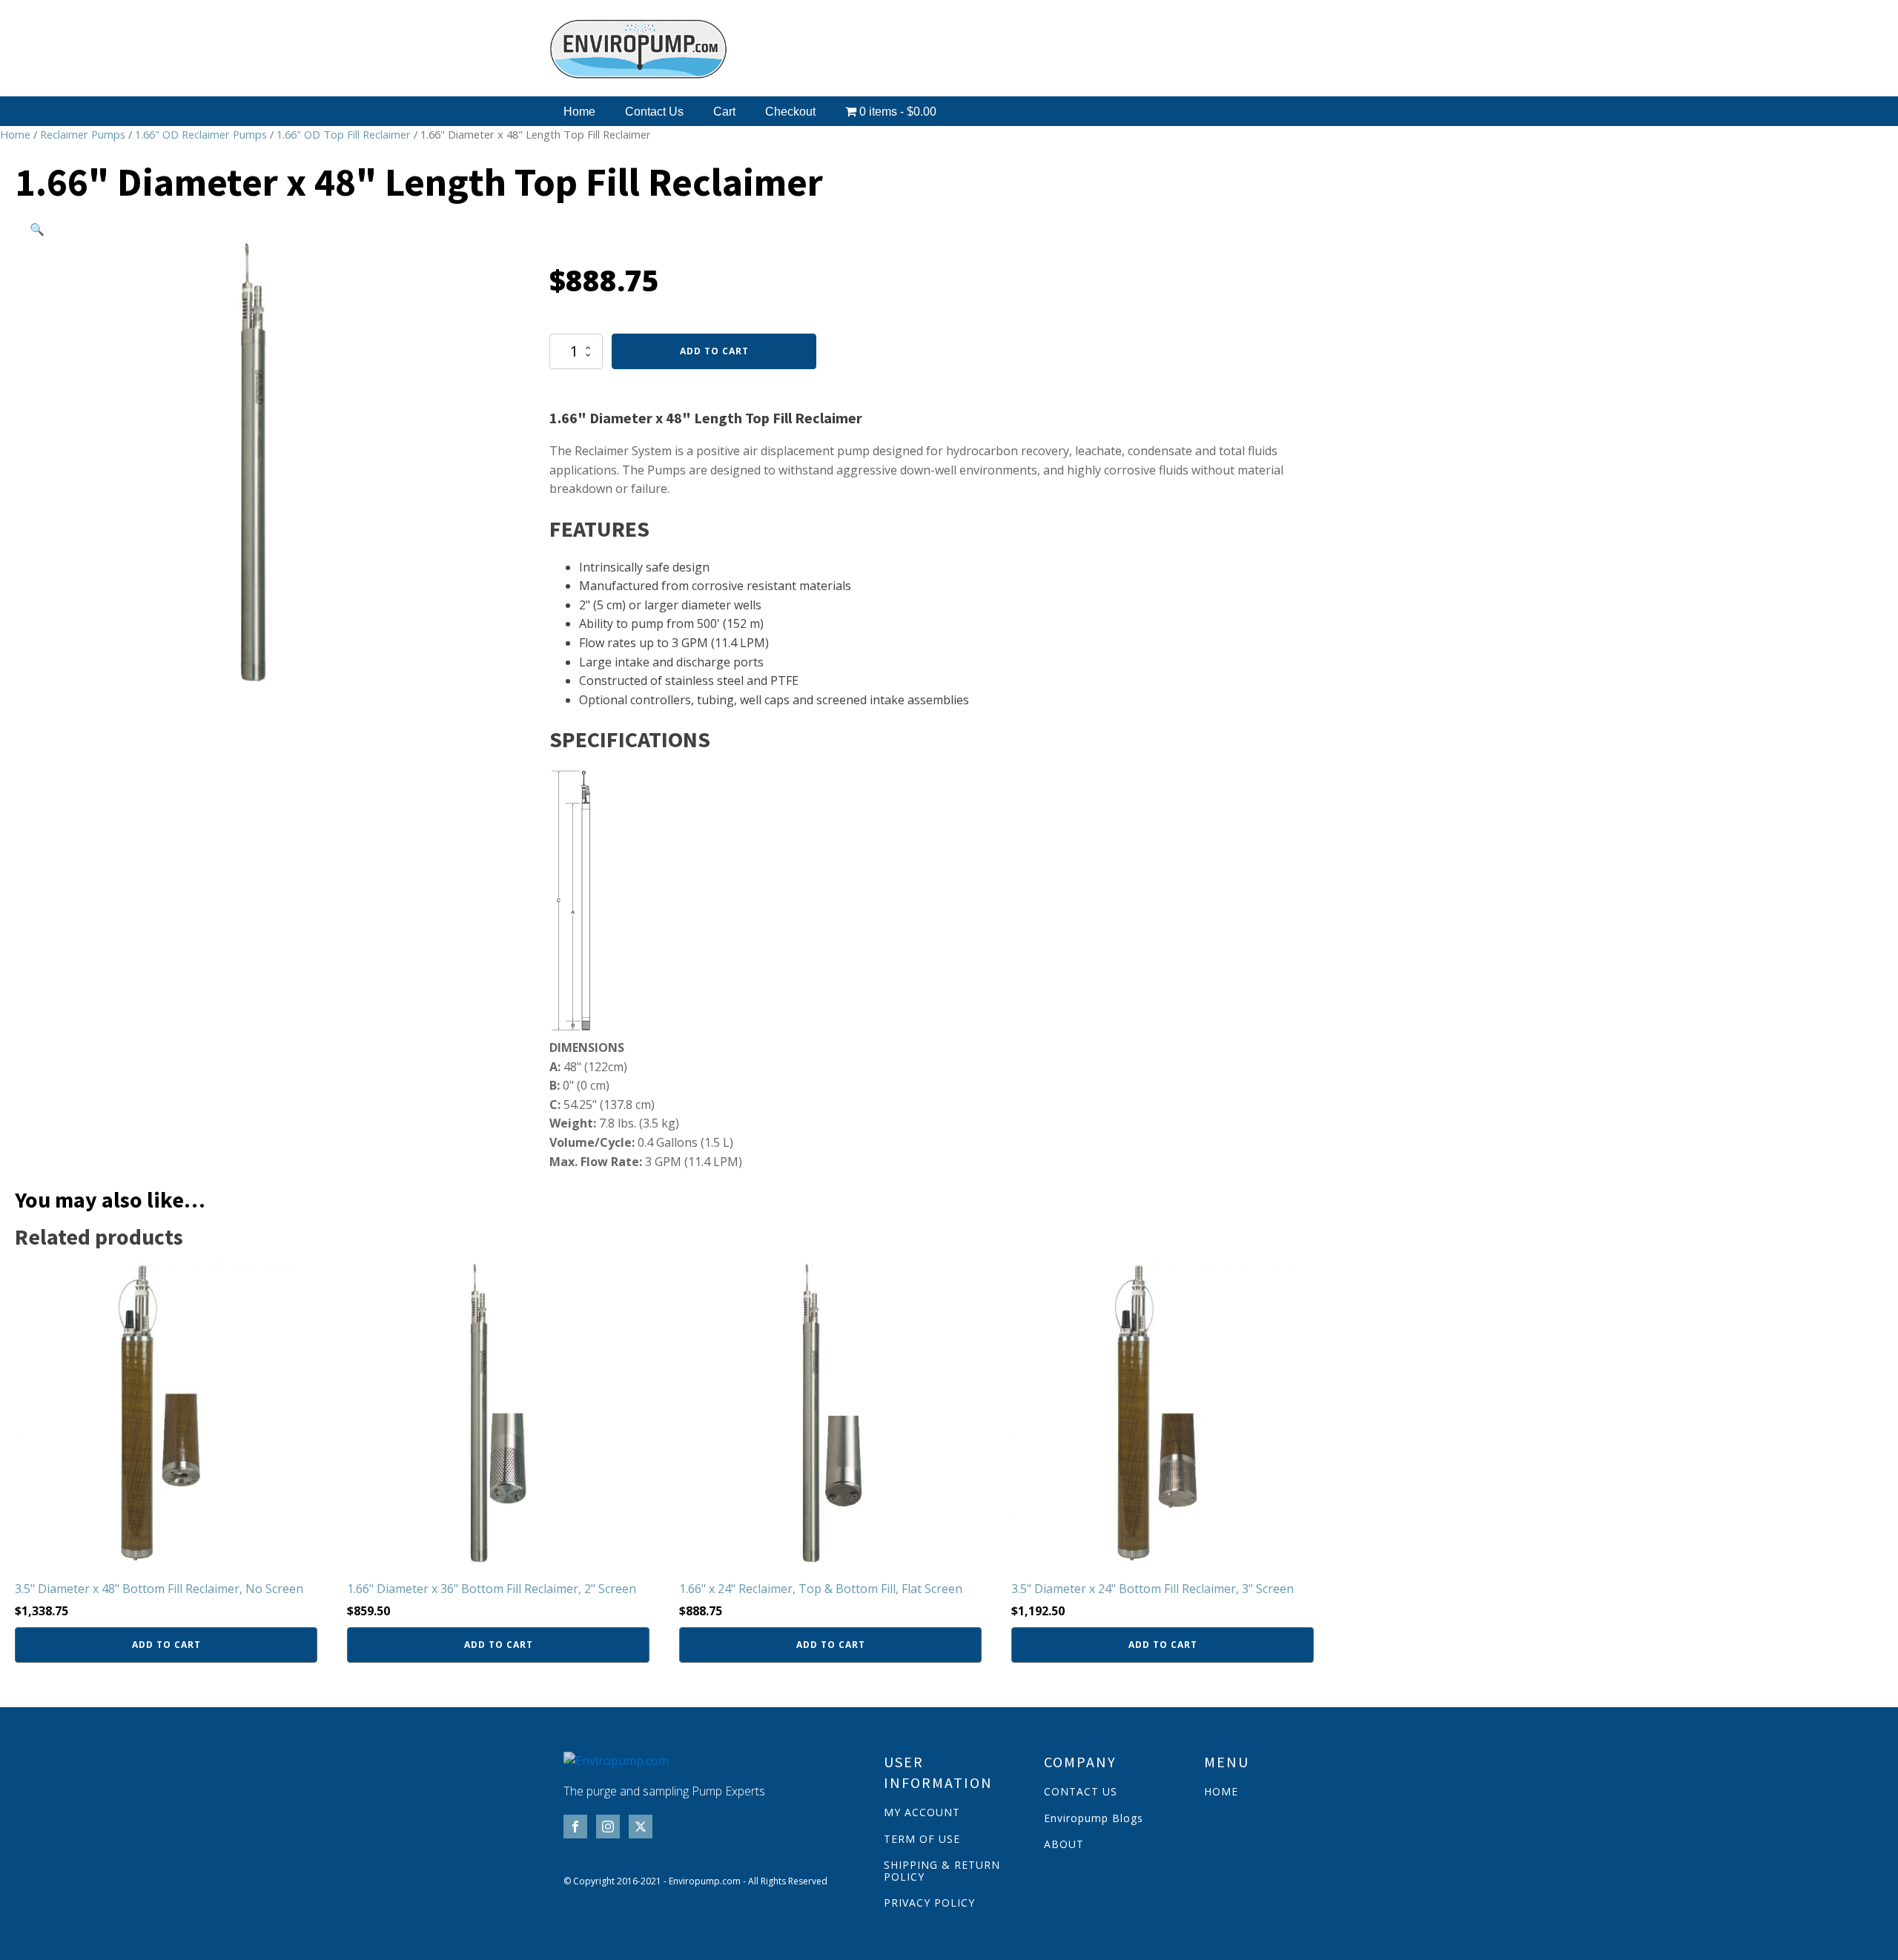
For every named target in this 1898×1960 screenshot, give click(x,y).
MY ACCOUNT (922, 1812)
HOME (1221, 1791)
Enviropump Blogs (1094, 1818)
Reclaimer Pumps (83, 134)
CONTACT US (1081, 1791)
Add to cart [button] (166, 1645)
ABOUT (1064, 1844)
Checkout (790, 112)
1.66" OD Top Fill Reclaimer (344, 134)
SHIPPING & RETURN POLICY (942, 1871)
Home (579, 112)
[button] (37, 229)
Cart (724, 112)
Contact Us (654, 112)
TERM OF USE (922, 1839)
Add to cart (714, 351)
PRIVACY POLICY (929, 1903)
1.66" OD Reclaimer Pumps (201, 134)
